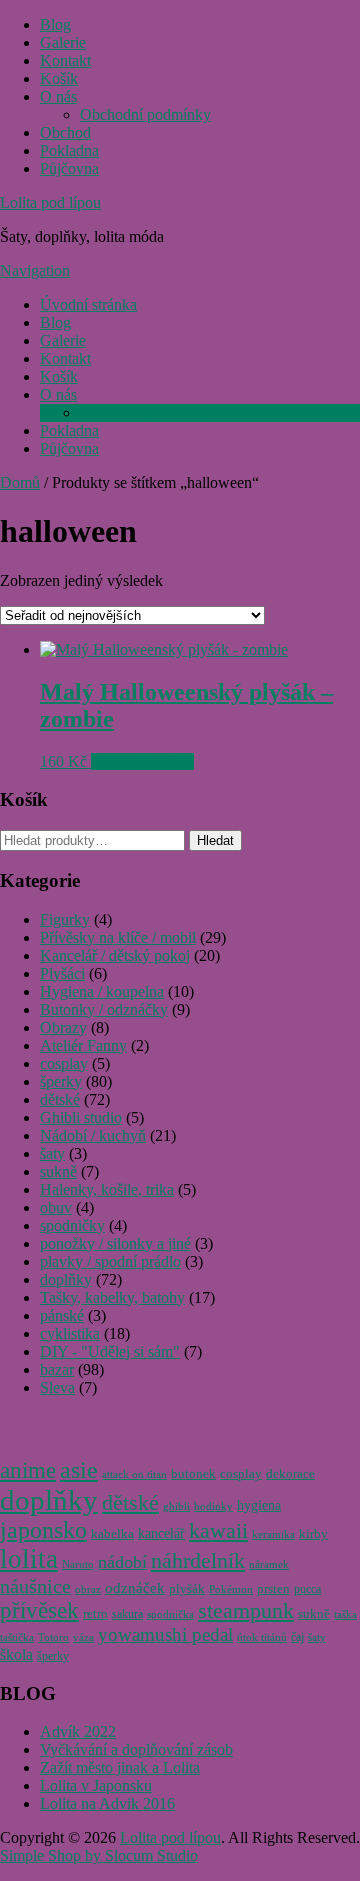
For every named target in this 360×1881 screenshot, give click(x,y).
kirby (313, 1533)
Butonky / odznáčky (104, 1009)
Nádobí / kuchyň (93, 1135)
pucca (307, 1589)
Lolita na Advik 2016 (107, 1803)
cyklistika (70, 1333)
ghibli (176, 1506)
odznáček (135, 1588)
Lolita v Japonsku (96, 1785)
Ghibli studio (81, 1117)
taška (345, 1614)
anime (28, 1470)
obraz (88, 1589)
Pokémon (231, 1589)
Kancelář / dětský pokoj (115, 955)
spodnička (170, 1614)
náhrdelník (198, 1560)
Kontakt (65, 60)
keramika (273, 1534)
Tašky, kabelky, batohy (112, 1297)
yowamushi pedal (165, 1634)
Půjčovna (69, 168)
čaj (297, 1637)
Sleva (57, 1387)
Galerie (63, 42)
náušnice (35, 1586)
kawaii (218, 1530)
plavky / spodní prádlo (110, 1261)
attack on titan (134, 1474)
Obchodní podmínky (145, 114)
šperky (61, 1081)
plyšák (187, 1588)
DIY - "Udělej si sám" (110, 1351)
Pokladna (69, 150)
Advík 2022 (78, 1731)
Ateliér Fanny (83, 1045)
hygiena (259, 1505)
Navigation (35, 270)
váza (83, 1637)
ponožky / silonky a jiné (115, 1243)
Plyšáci (62, 973)
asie (79, 1469)
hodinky (213, 1506)
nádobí (122, 1562)
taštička (17, 1637)
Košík (59, 78)
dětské (60, 1099)
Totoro (53, 1637)
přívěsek (39, 1610)
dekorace (290, 1474)
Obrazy (63, 1027)
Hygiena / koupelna (102, 991)
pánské (62, 1315)
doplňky (66, 1279)
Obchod (65, 132)
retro (95, 1614)
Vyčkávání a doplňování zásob (136, 1749)
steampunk (246, 1611)
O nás (58, 96)
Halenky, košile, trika (107, 1189)
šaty (52, 1153)
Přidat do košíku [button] (142, 761)
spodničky (72, 1225)
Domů (20, 482)
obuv (56, 1207)
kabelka (112, 1534)
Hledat (215, 840)
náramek (269, 1564)
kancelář (161, 1533)
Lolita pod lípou (50, 202)
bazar (57, 1369)
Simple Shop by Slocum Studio (99, 1855)
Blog (55, 24)
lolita (29, 1559)
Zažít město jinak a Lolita (120, 1767)
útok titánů (262, 1637)
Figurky (65, 919)
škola (16, 1654)
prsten (273, 1589)
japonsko (43, 1530)
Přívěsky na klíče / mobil (118, 937)
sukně (58, 1171)
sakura (127, 1614)
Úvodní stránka (88, 304)
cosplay (64, 1063)
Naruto (78, 1564)
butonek (193, 1474)
